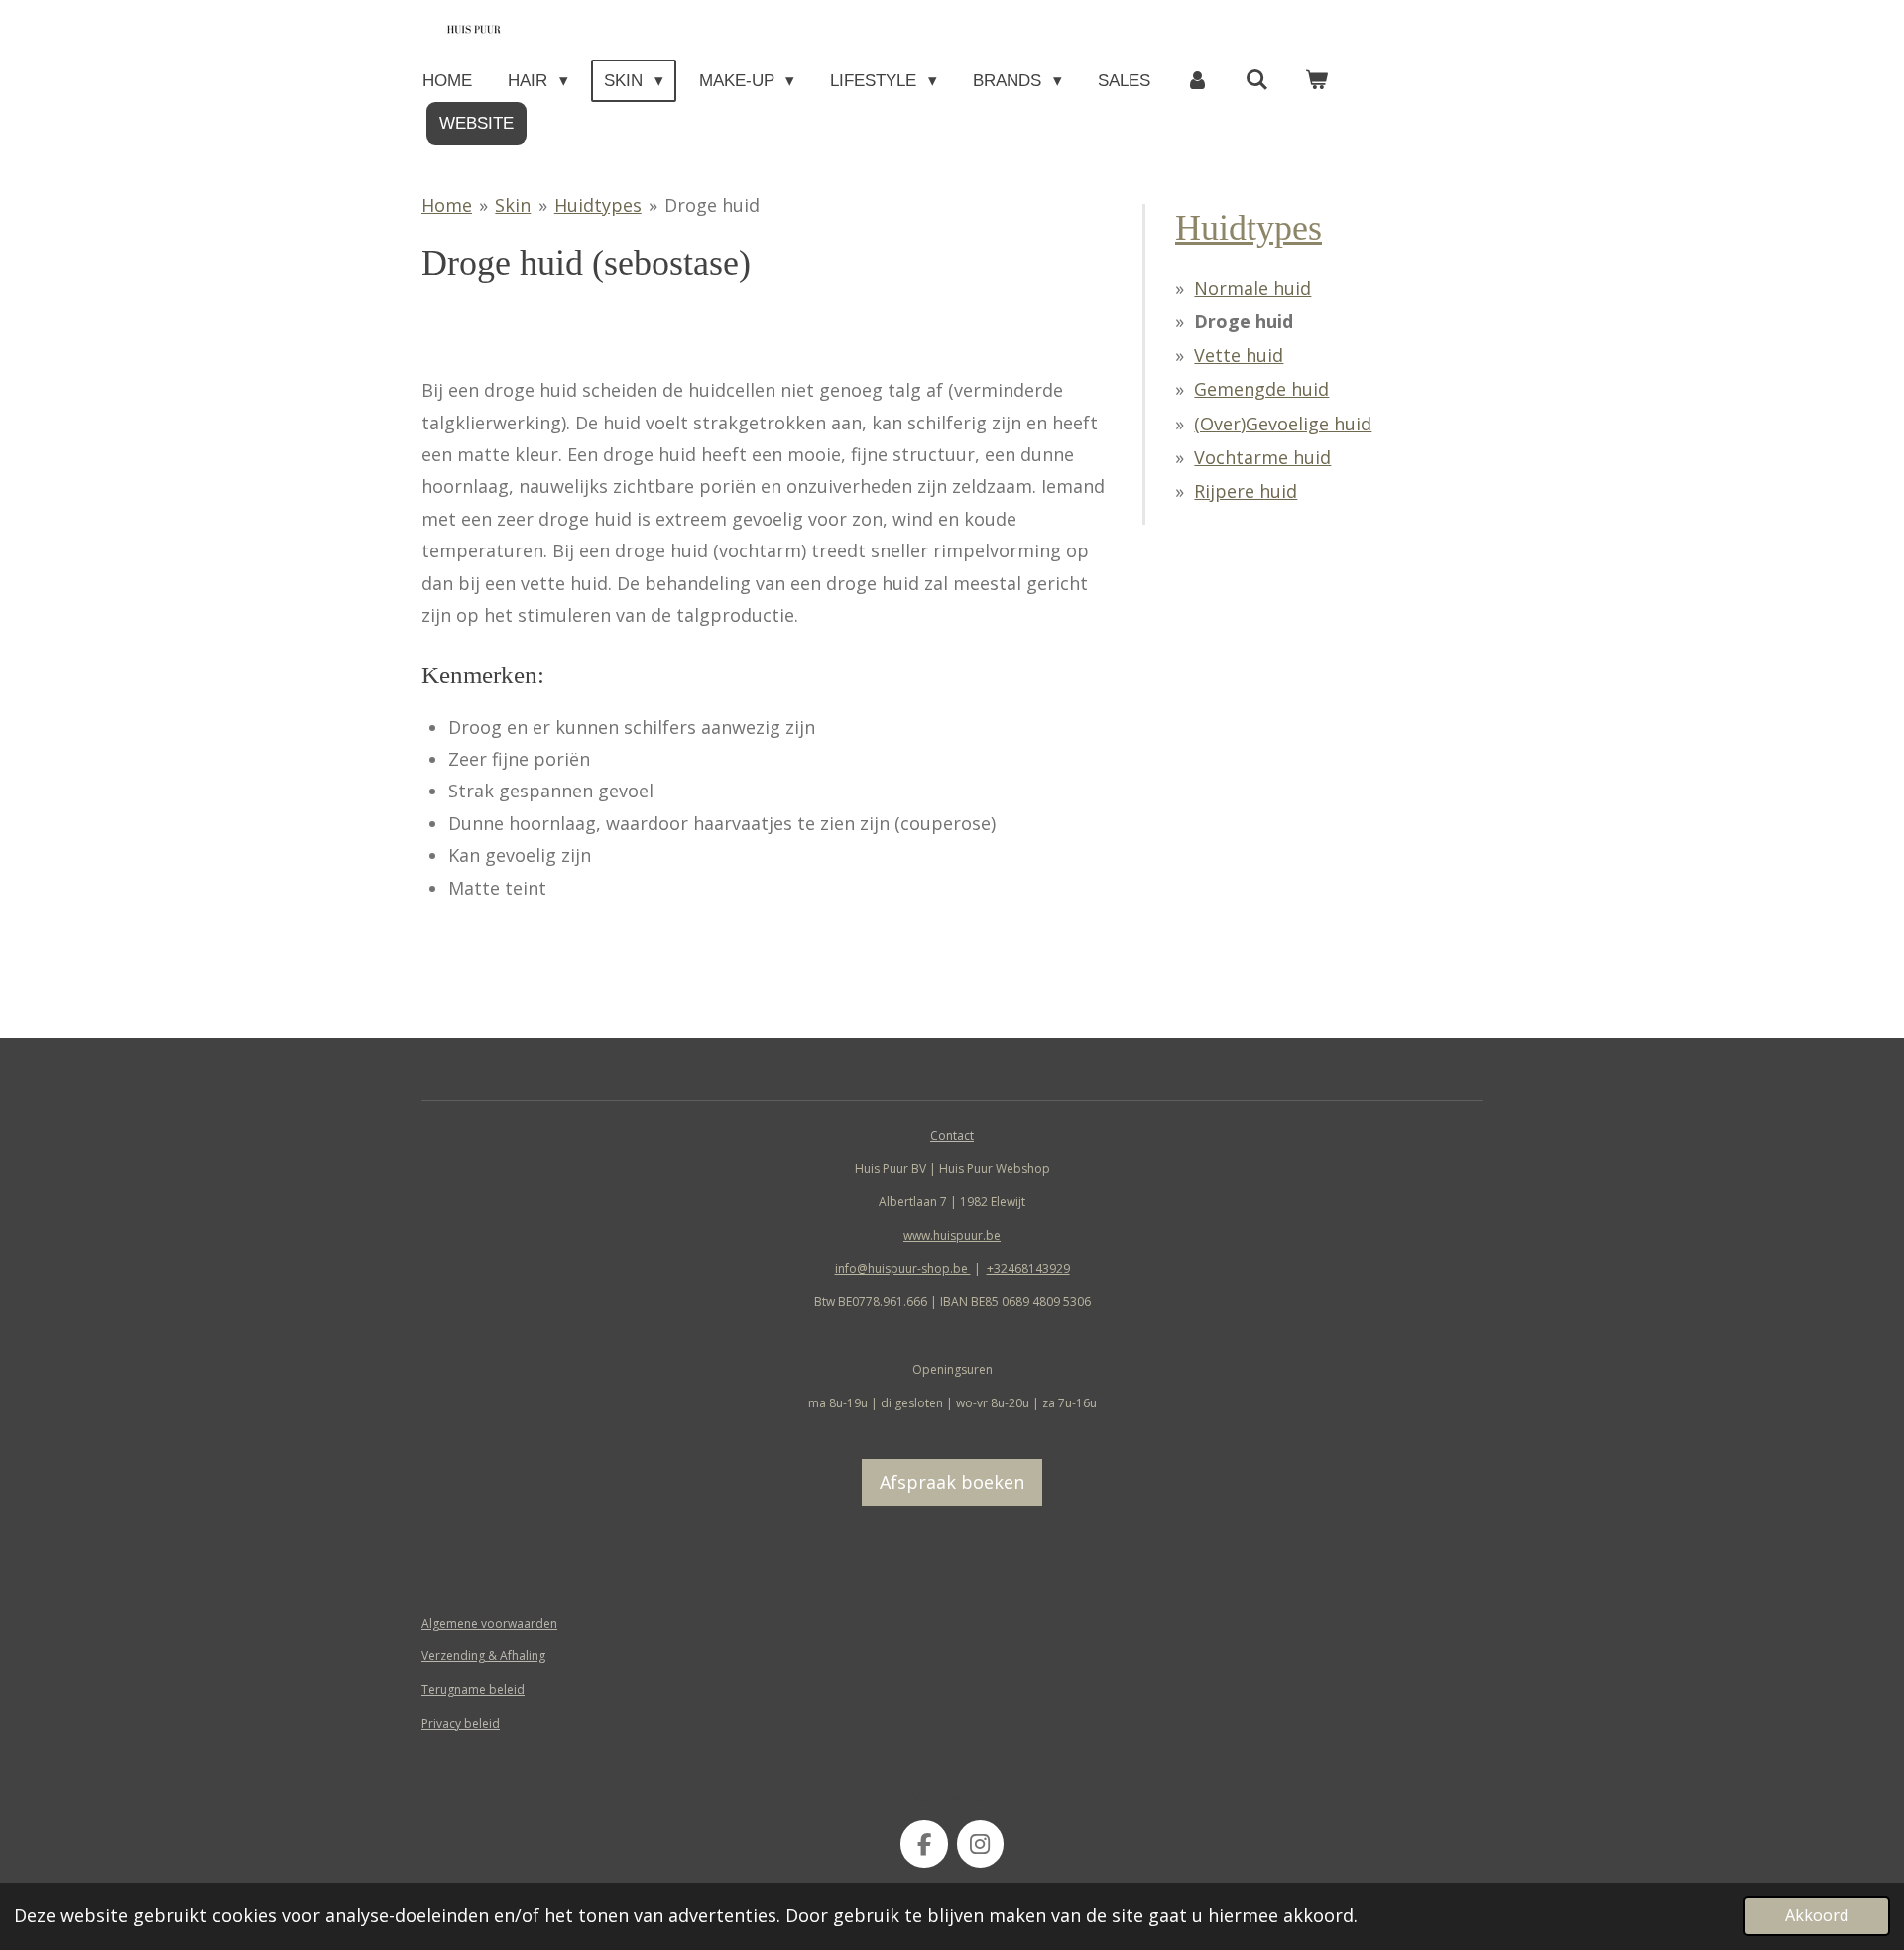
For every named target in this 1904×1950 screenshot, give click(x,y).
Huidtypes (598, 205)
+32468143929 (1028, 1268)
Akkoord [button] (1817, 1915)
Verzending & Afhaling (483, 1656)
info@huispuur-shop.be (903, 1268)
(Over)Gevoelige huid (1283, 424)
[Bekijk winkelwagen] (1317, 81)
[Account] (1198, 81)
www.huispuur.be (952, 1235)
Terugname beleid (473, 1690)
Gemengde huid (1261, 389)
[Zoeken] (1257, 81)
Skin (513, 205)
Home (447, 205)
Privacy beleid (461, 1723)
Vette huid (1239, 355)
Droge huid (712, 205)
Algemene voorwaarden (489, 1623)
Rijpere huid (1246, 491)
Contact (952, 1135)
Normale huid (1252, 288)
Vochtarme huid (1262, 457)
